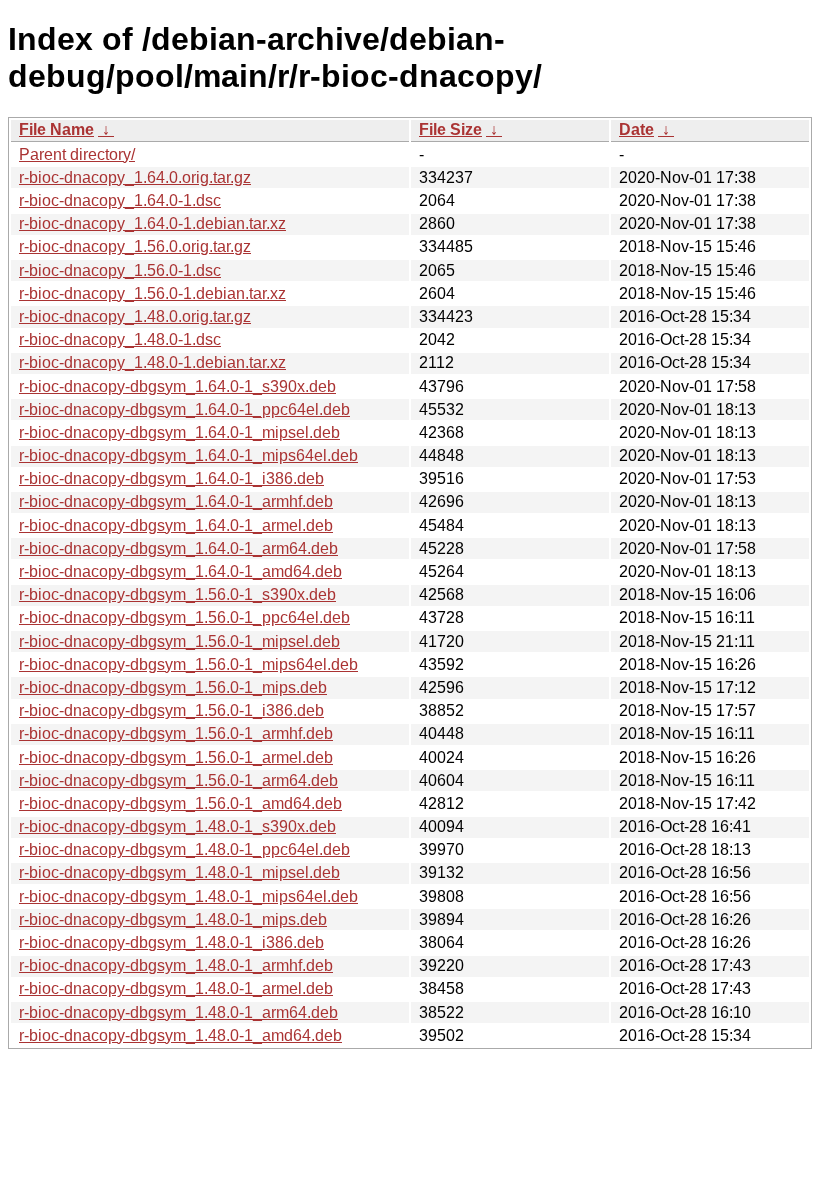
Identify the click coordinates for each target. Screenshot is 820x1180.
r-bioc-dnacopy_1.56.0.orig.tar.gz (135, 246)
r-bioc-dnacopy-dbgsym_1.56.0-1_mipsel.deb (179, 641)
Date (636, 129)
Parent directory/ (77, 154)
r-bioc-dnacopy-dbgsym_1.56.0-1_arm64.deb (178, 780)
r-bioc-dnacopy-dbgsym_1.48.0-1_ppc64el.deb (184, 849)
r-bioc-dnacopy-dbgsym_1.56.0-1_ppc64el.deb (184, 617)
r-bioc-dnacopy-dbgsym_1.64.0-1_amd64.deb (180, 571)
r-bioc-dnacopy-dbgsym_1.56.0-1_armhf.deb (176, 733)
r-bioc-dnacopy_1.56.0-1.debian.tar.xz (152, 293)
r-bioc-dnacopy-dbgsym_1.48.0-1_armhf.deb (176, 965)
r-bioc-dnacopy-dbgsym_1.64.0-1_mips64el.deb (188, 455)
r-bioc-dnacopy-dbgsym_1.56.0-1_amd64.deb (180, 803)
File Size (450, 129)
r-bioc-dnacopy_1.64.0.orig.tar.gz (135, 177)
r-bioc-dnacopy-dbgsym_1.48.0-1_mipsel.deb (179, 872)
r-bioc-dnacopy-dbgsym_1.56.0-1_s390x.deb (177, 594)
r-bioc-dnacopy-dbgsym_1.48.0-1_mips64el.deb (188, 896)
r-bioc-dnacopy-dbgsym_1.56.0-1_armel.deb (176, 757)
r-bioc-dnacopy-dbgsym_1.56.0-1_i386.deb (171, 710)
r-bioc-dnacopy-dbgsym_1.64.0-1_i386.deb (171, 478)
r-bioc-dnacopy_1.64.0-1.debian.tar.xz (152, 223)
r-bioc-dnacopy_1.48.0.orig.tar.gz (135, 316)
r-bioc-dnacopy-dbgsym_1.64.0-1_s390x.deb (177, 386)
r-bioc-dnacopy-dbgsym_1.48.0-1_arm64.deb (178, 1012)
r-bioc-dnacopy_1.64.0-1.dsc (120, 200)
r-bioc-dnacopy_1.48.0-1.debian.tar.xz (152, 362)
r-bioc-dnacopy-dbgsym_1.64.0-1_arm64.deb (178, 548)
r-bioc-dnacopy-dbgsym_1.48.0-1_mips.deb (173, 919)
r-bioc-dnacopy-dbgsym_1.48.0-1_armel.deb (176, 988)
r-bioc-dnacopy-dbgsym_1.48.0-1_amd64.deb (180, 1035)
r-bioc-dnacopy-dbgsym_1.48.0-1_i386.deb (171, 942)
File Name (56, 129)
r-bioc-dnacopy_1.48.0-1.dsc (120, 339)
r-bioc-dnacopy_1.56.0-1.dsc (120, 270)
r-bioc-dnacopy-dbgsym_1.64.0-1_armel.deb (176, 525)
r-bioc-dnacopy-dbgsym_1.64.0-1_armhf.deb (176, 501)
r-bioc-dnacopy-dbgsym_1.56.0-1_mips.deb (173, 687)
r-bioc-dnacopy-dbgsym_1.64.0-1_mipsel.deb (179, 432)
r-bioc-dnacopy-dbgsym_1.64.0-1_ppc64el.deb (184, 409)
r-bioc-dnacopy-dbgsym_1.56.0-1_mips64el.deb (188, 664)
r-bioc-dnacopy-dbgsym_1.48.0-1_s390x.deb (177, 826)
